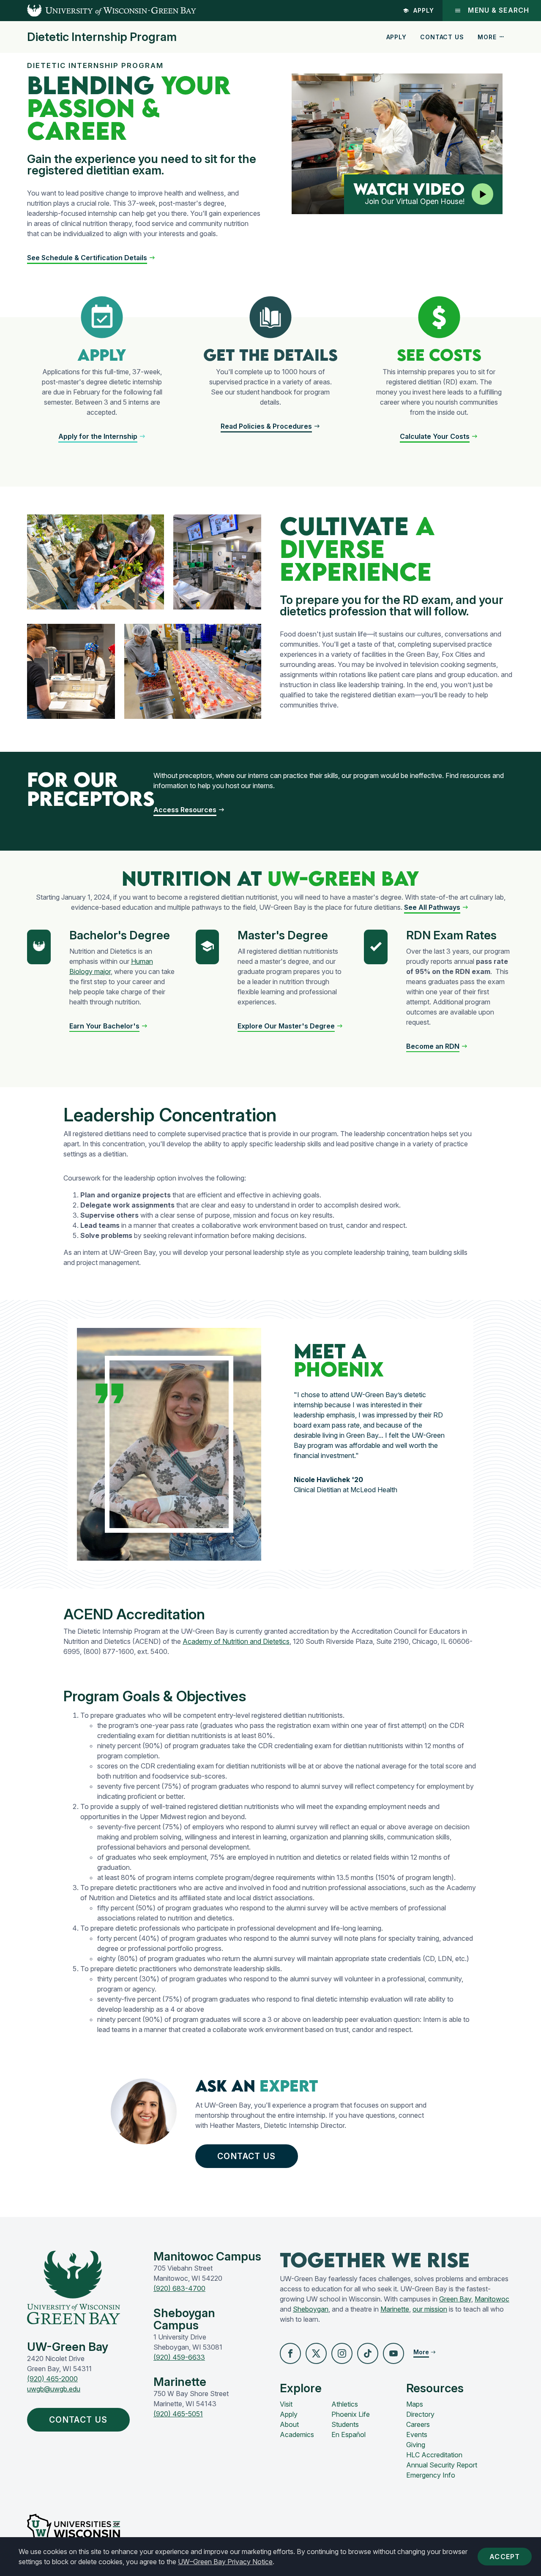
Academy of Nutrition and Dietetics (236, 1641)
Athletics (345, 2404)
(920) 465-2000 (52, 2379)
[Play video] (482, 194)
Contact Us (442, 37)
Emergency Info (431, 2475)
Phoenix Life (351, 2414)
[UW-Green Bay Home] (98, 11)
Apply (424, 10)
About (289, 2424)
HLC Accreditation (434, 2455)
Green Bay (455, 2299)
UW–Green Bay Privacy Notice (225, 2562)
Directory (420, 2414)
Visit (286, 2404)
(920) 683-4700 (179, 2288)
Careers (418, 2424)
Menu (499, 10)
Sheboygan (311, 2309)
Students (345, 2424)
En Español (348, 2435)
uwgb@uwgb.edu (54, 2389)
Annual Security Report (442, 2465)
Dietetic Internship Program (102, 37)
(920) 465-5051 (178, 2414)
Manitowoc (492, 2299)
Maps (415, 2404)
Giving (416, 2445)
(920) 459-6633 (179, 2357)
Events (417, 2435)
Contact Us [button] (246, 2156)
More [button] (487, 37)
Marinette (395, 2309)
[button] (91, 258)
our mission (430, 2309)
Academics (297, 2435)
